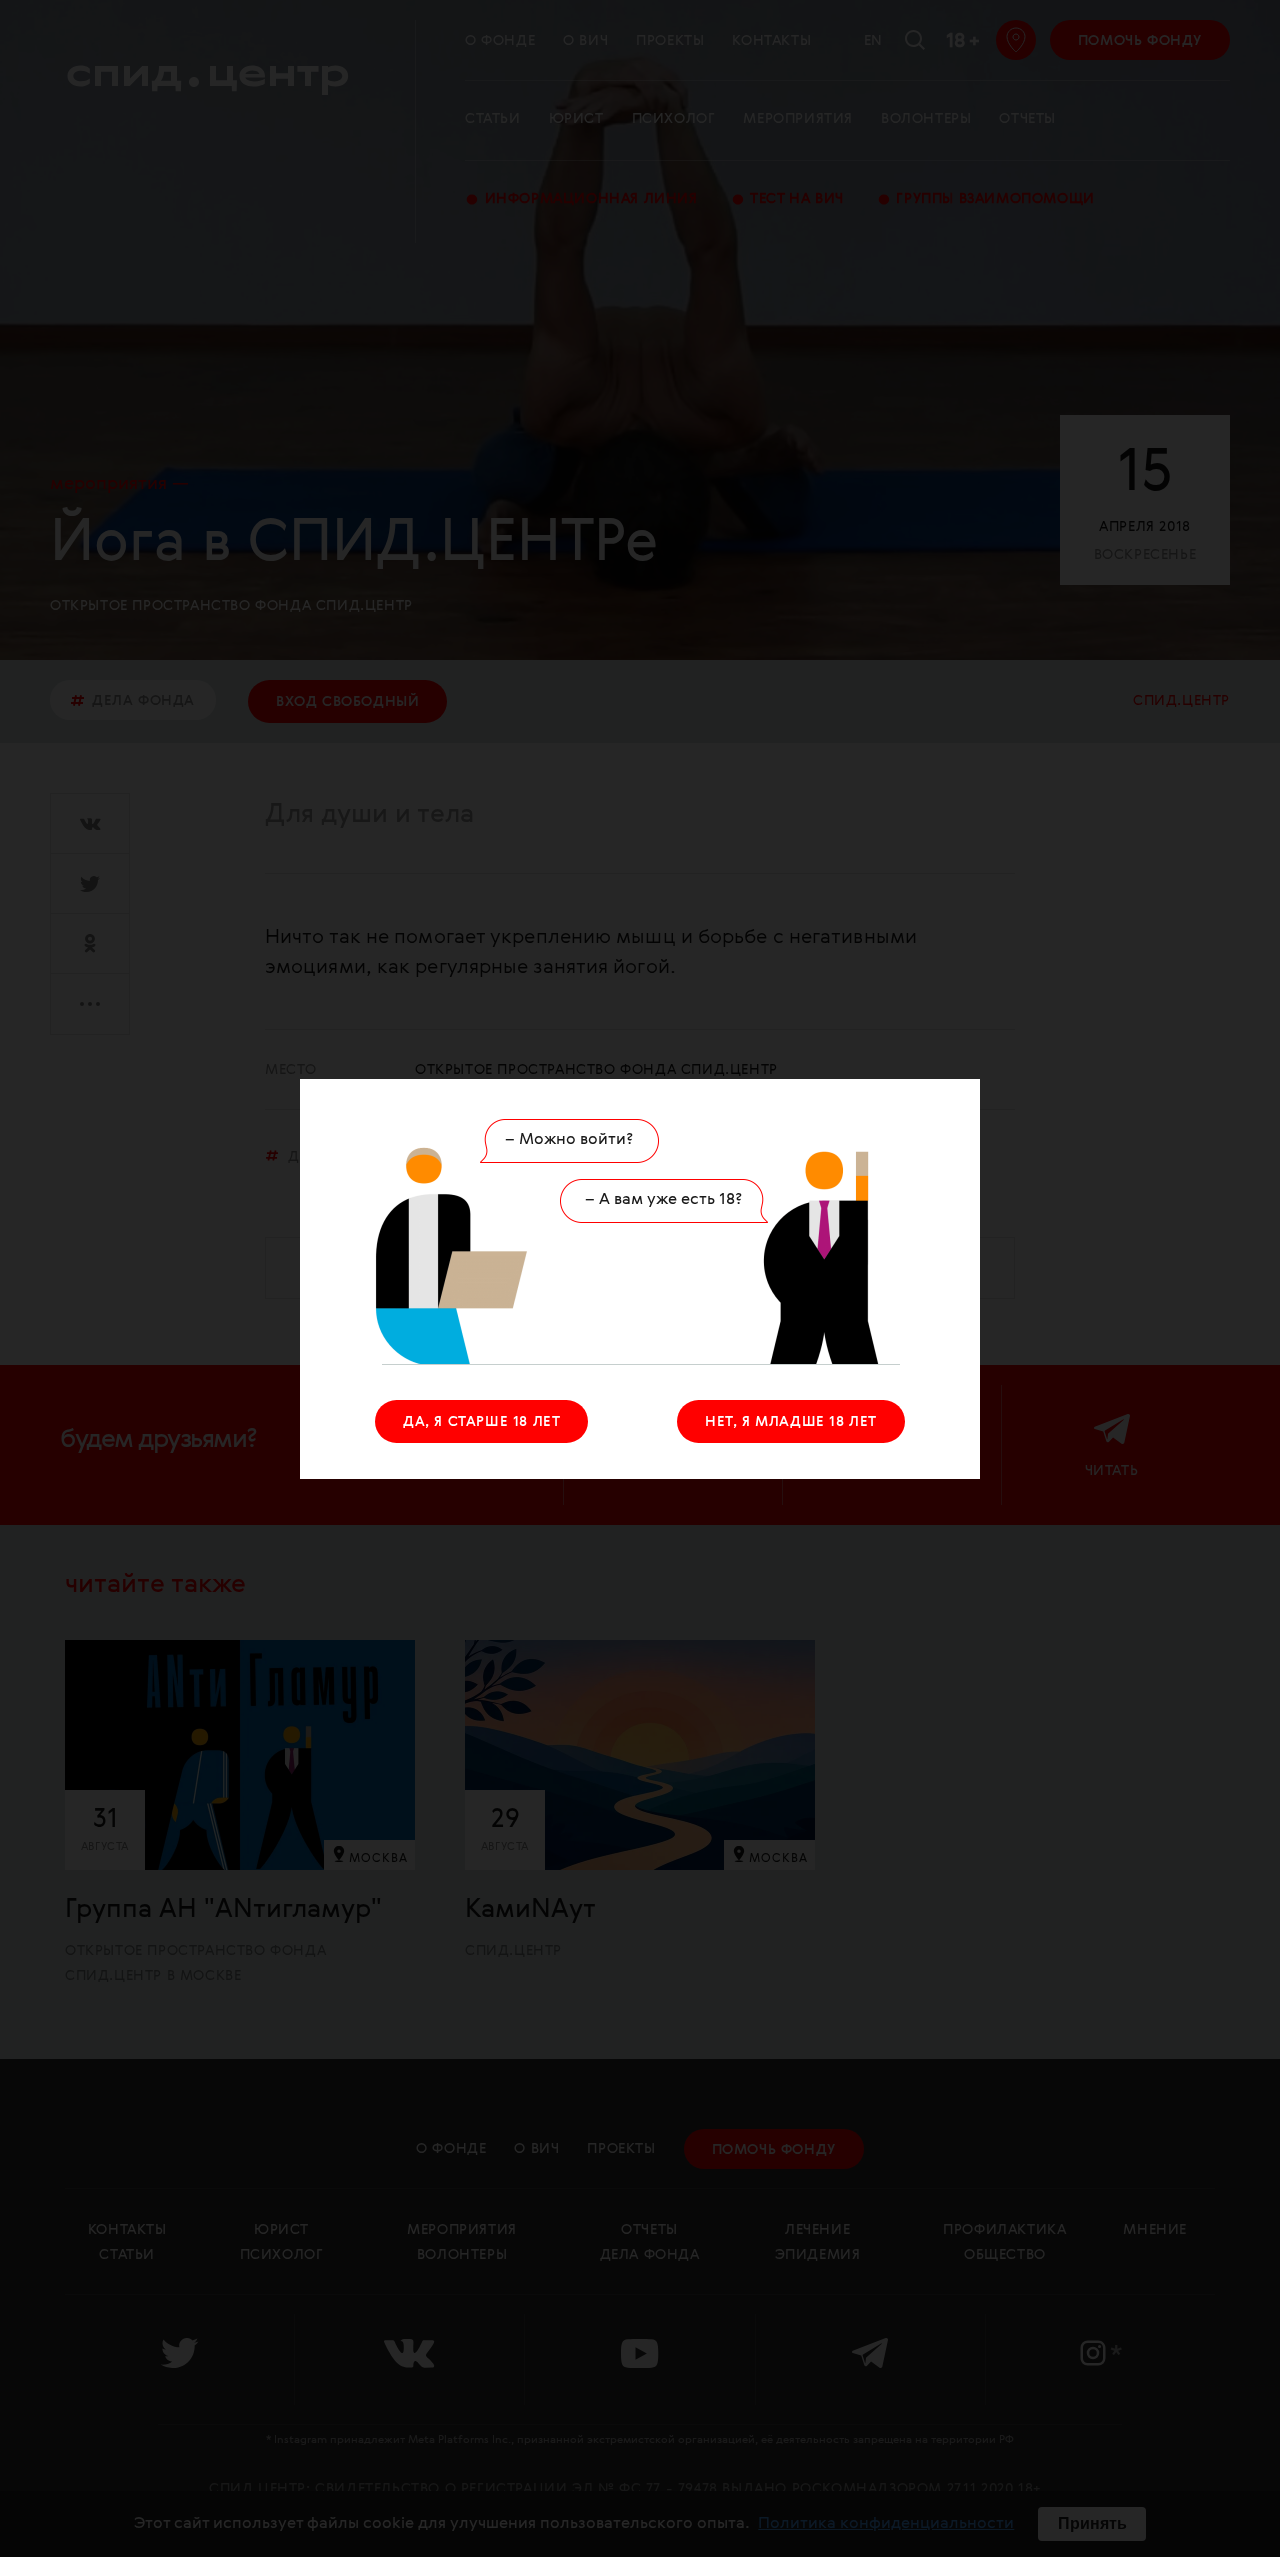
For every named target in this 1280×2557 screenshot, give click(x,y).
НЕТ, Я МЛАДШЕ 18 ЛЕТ (791, 1422)
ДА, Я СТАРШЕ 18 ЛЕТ (481, 1422)
